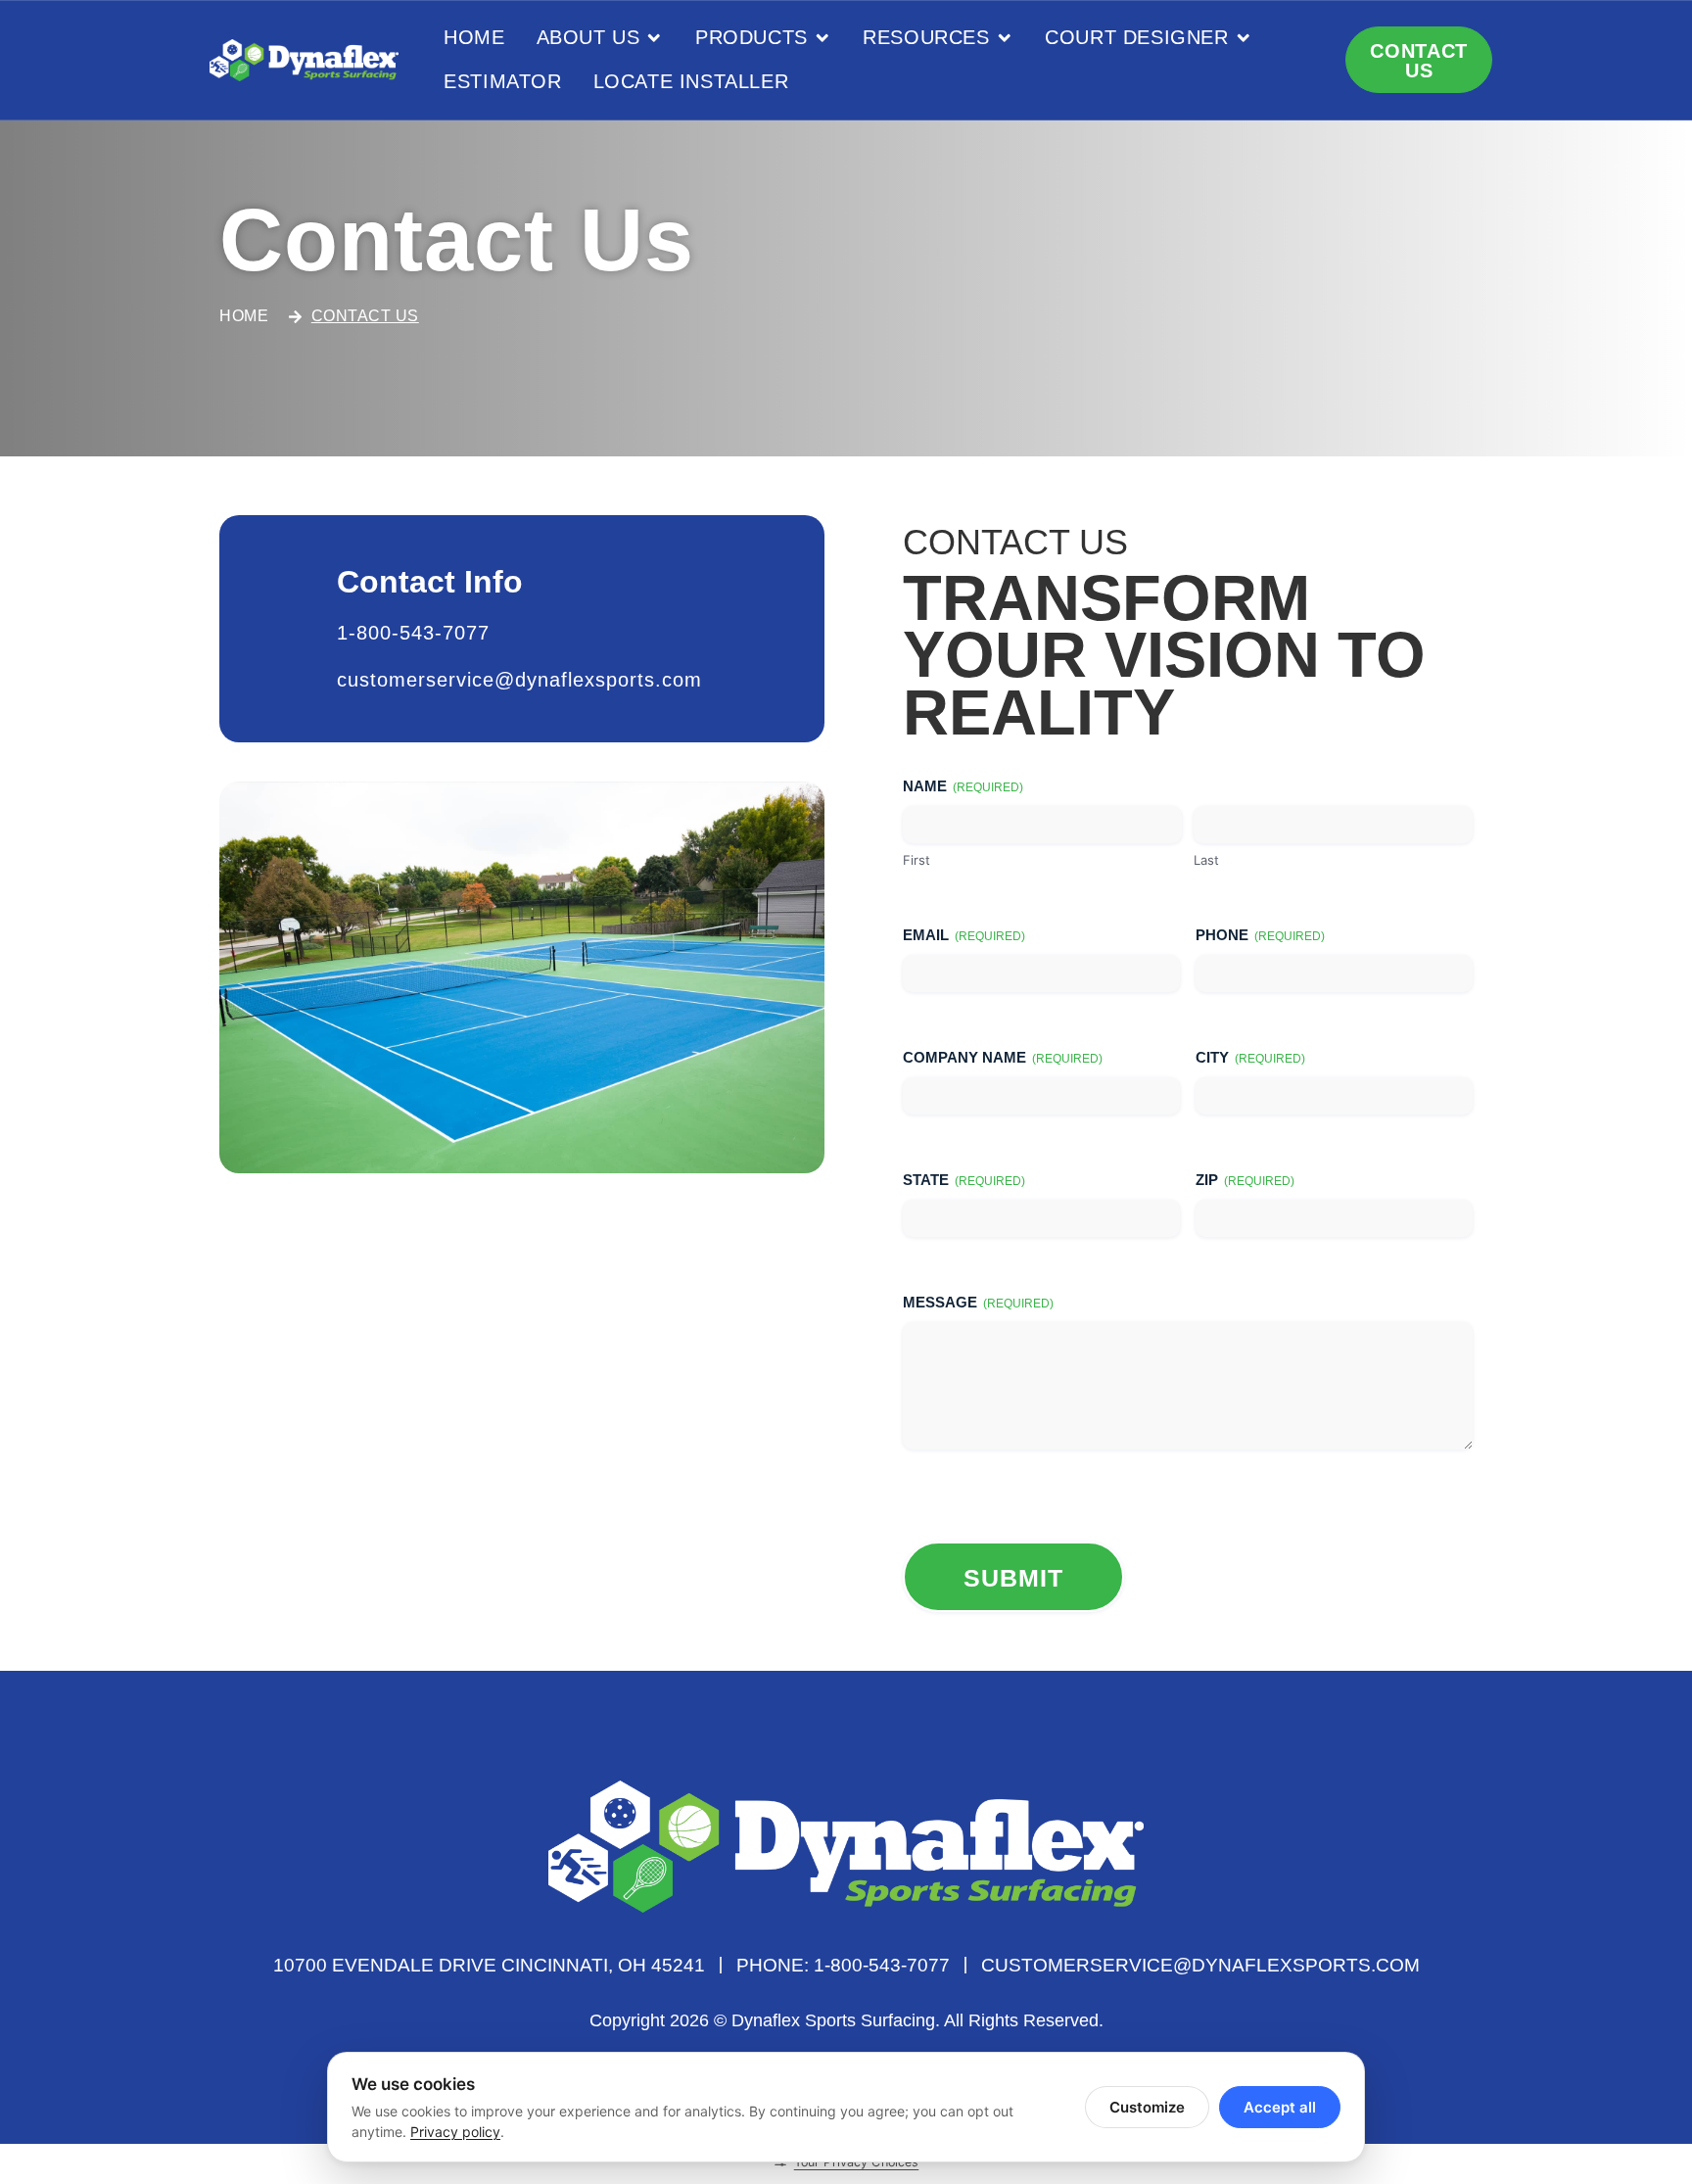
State (964, 1180)
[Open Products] (822, 38)
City (1250, 1057)
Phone (1260, 935)
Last (1206, 860)
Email (964, 935)
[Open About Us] (654, 38)
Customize (1147, 2107)
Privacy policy (455, 2132)
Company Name (1003, 1057)
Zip (1245, 1180)
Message (978, 1302)
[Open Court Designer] (1244, 38)
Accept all (1280, 2107)
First (916, 860)
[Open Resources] (1005, 38)
